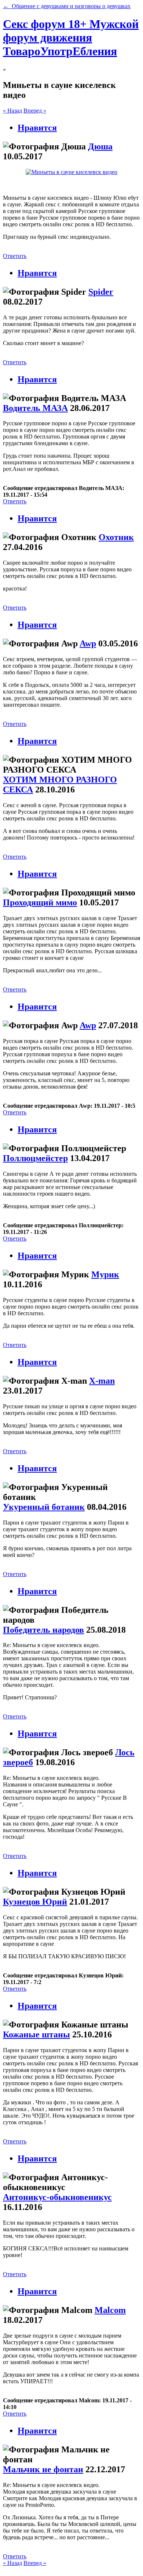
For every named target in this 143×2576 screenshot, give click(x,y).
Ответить (15, 256)
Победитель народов (43, 1630)
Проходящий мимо (40, 902)
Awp (88, 643)
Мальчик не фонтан (43, 2469)
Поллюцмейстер (35, 1158)
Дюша (100, 146)
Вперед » (35, 111)
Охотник (116, 537)
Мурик (105, 1274)
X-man (102, 1381)
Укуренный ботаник (44, 1507)
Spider (101, 292)
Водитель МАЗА (35, 408)
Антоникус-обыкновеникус (57, 2197)
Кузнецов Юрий (35, 1902)
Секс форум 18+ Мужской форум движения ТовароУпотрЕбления (71, 38)
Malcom (110, 2310)
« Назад (12, 111)
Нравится (37, 128)
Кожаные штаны (36, 2034)
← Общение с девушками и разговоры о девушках (67, 6)
